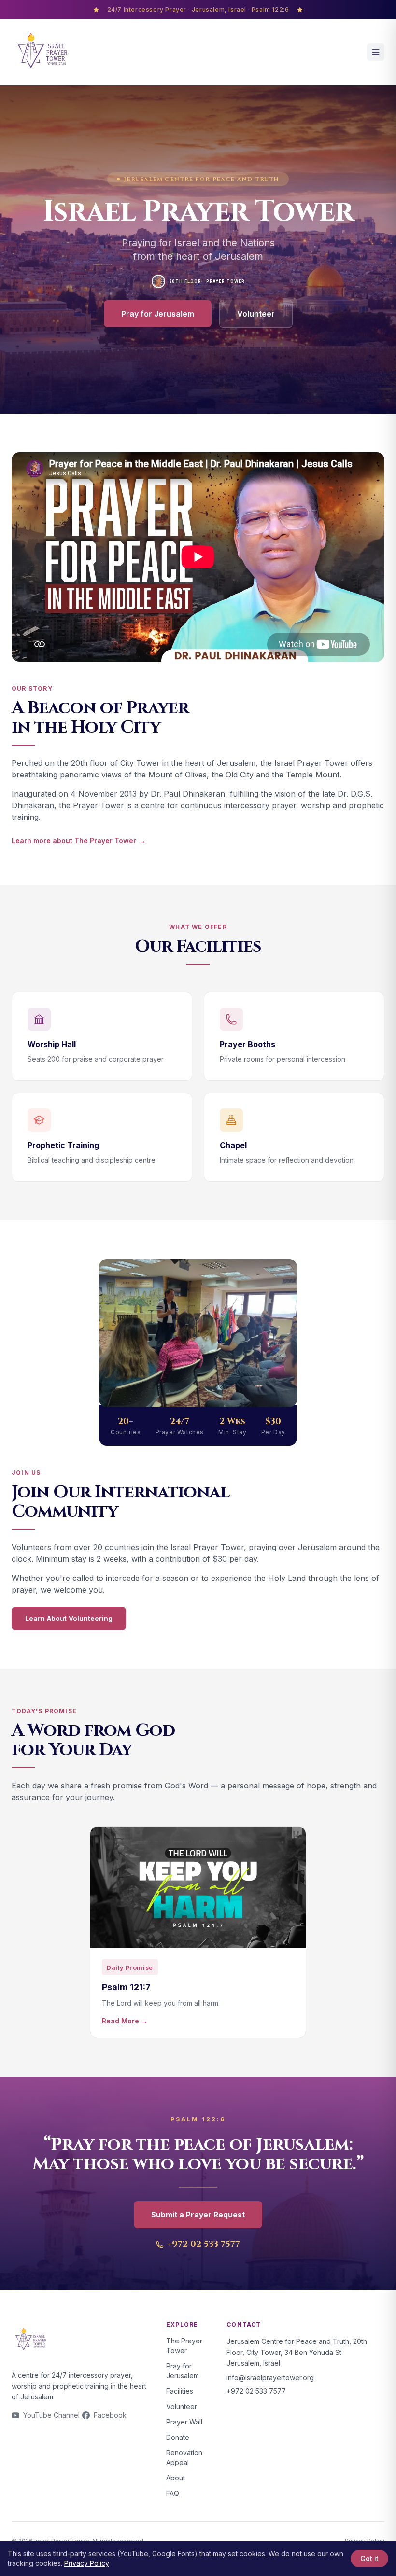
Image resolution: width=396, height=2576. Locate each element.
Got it (369, 2558)
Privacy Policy (87, 2563)
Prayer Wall (184, 2422)
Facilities (180, 2391)
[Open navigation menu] (376, 52)
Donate (178, 2437)
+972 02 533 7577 (204, 2244)
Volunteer (256, 314)
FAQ (173, 2493)
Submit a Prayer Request (198, 2215)
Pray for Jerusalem (158, 314)
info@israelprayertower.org (270, 2377)
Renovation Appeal (184, 2458)
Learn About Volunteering (69, 1618)
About (176, 2478)
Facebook (110, 2415)
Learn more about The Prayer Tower (79, 840)
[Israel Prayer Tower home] (42, 52)
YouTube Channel (51, 2415)
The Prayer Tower (184, 2346)
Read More (125, 2021)
